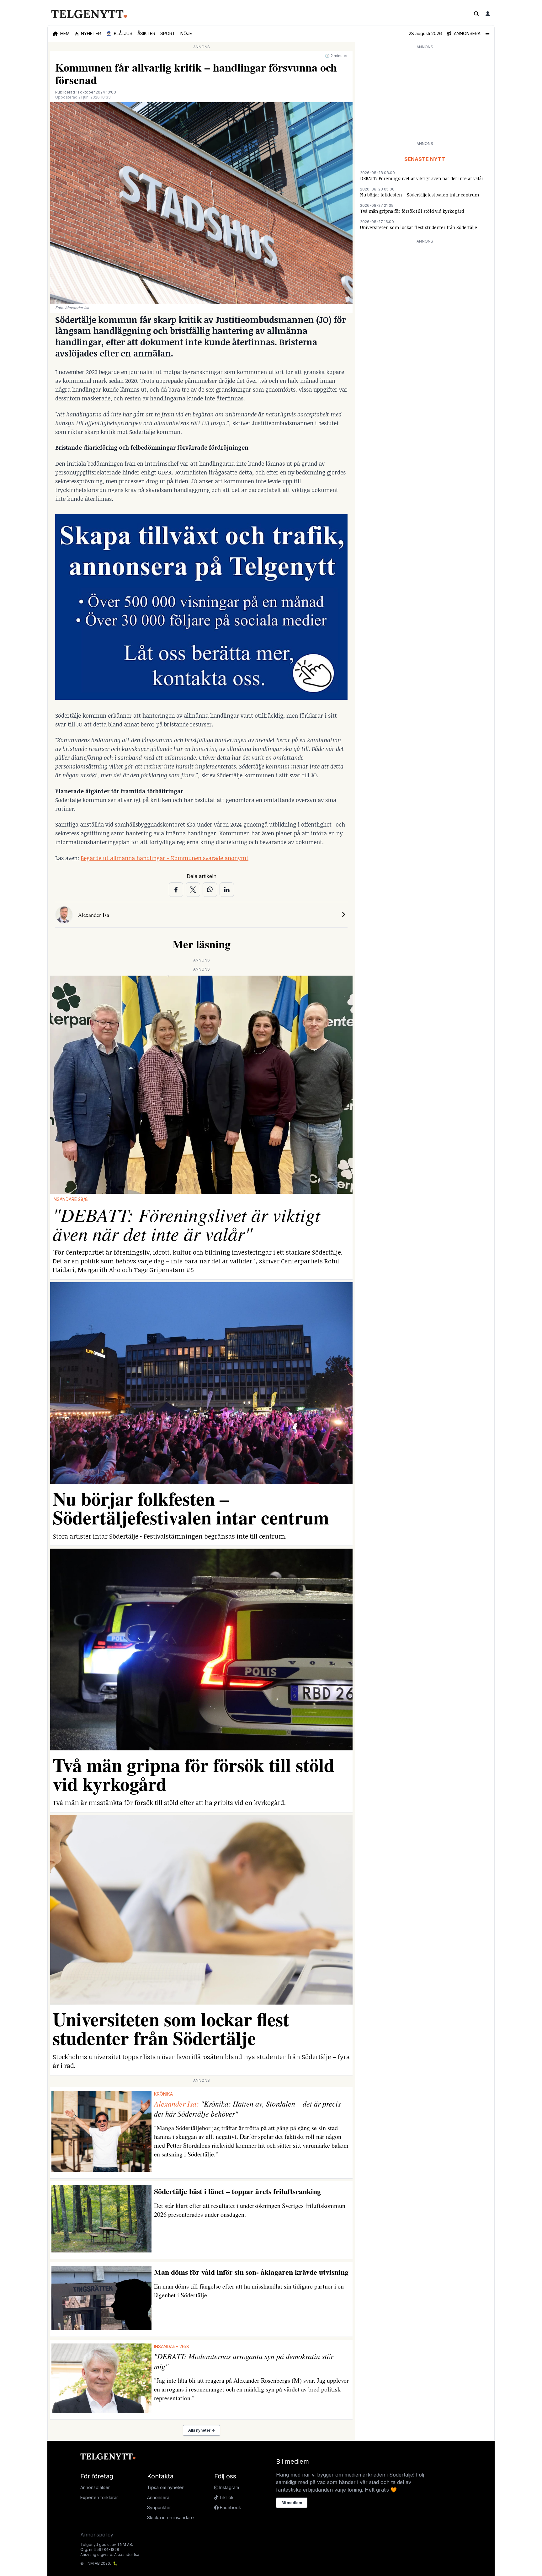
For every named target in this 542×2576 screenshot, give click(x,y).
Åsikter (146, 33)
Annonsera (158, 2497)
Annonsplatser (95, 2487)
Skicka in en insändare (170, 2517)
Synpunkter (159, 2507)
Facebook (230, 2507)
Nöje (186, 33)
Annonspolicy (97, 2535)
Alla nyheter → (202, 2430)
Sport (168, 33)
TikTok (226, 2497)
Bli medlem (292, 2503)
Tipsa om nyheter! (166, 2487)
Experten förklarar (99, 2497)
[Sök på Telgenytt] (476, 14)
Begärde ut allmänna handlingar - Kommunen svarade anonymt (165, 858)
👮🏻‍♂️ (119, 33)
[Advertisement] (425, 95)
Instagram (228, 2487)
